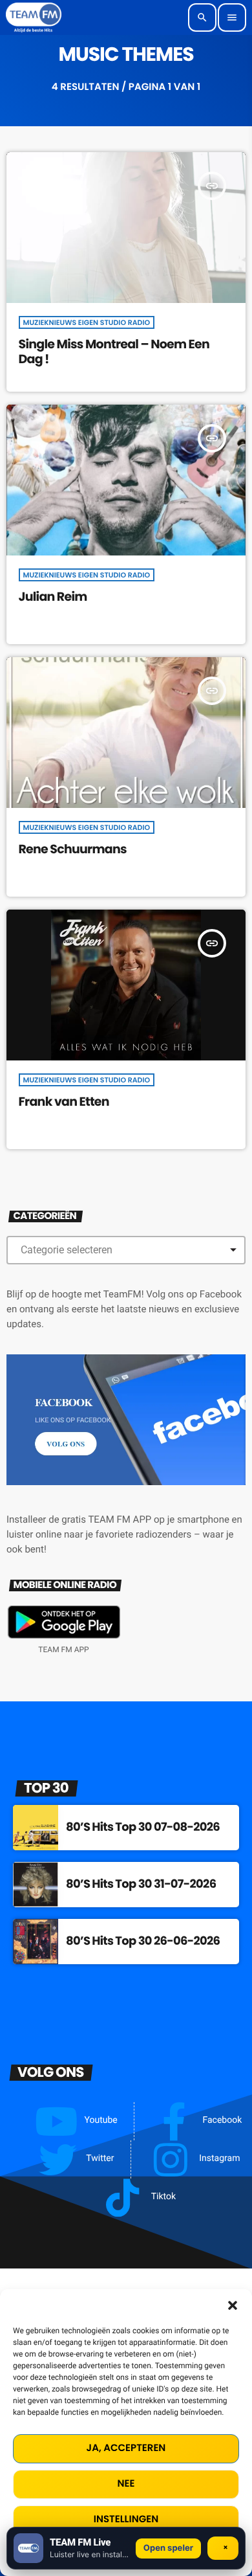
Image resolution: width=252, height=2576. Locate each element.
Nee (126, 2484)
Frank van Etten (64, 1102)
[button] (233, 2305)
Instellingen (126, 2519)
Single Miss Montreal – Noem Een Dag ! (114, 352)
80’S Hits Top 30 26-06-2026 (143, 1941)
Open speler (168, 2548)
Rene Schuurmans (73, 849)
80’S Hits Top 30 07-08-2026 (143, 1827)
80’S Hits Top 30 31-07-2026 (141, 1884)
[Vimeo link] (34, 17)
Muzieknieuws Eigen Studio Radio (87, 322)
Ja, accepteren (126, 2448)
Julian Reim (53, 597)
